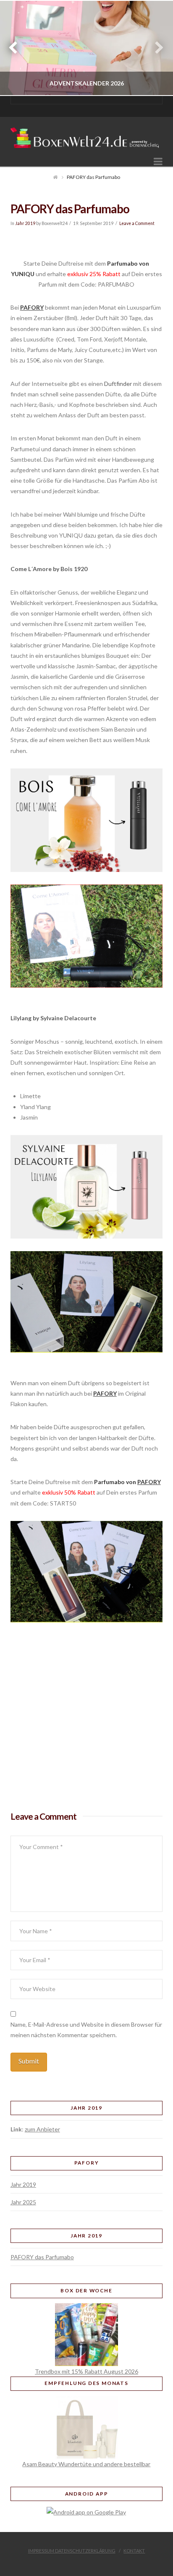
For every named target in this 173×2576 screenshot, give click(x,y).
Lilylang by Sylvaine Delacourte (53, 1018)
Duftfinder (118, 384)
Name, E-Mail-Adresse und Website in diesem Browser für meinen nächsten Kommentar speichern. (86, 2030)
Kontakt (134, 2551)
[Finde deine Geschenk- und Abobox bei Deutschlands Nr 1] (87, 135)
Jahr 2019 (25, 223)
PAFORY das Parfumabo (42, 2257)
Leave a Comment (137, 223)
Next (155, 48)
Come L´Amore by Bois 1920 (49, 569)
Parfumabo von (116, 1482)
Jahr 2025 (23, 2202)
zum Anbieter (42, 2129)
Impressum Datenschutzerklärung (72, 2551)
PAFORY (32, 307)
